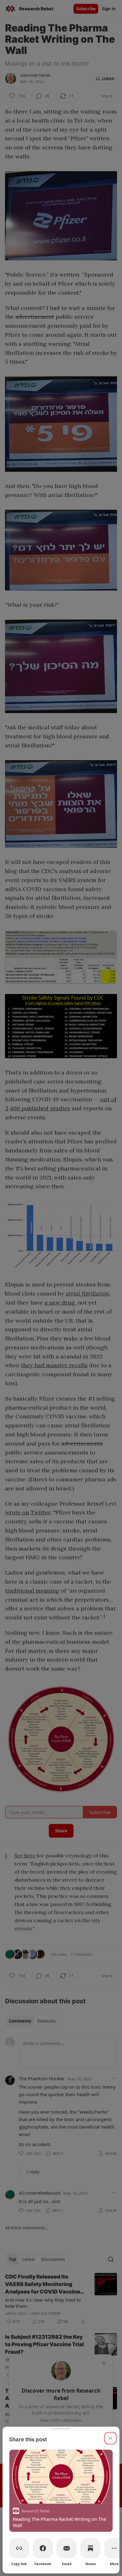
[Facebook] (43, 2548)
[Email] (67, 2548)
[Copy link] (19, 2548)
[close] (110, 2438)
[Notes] (90, 2548)
